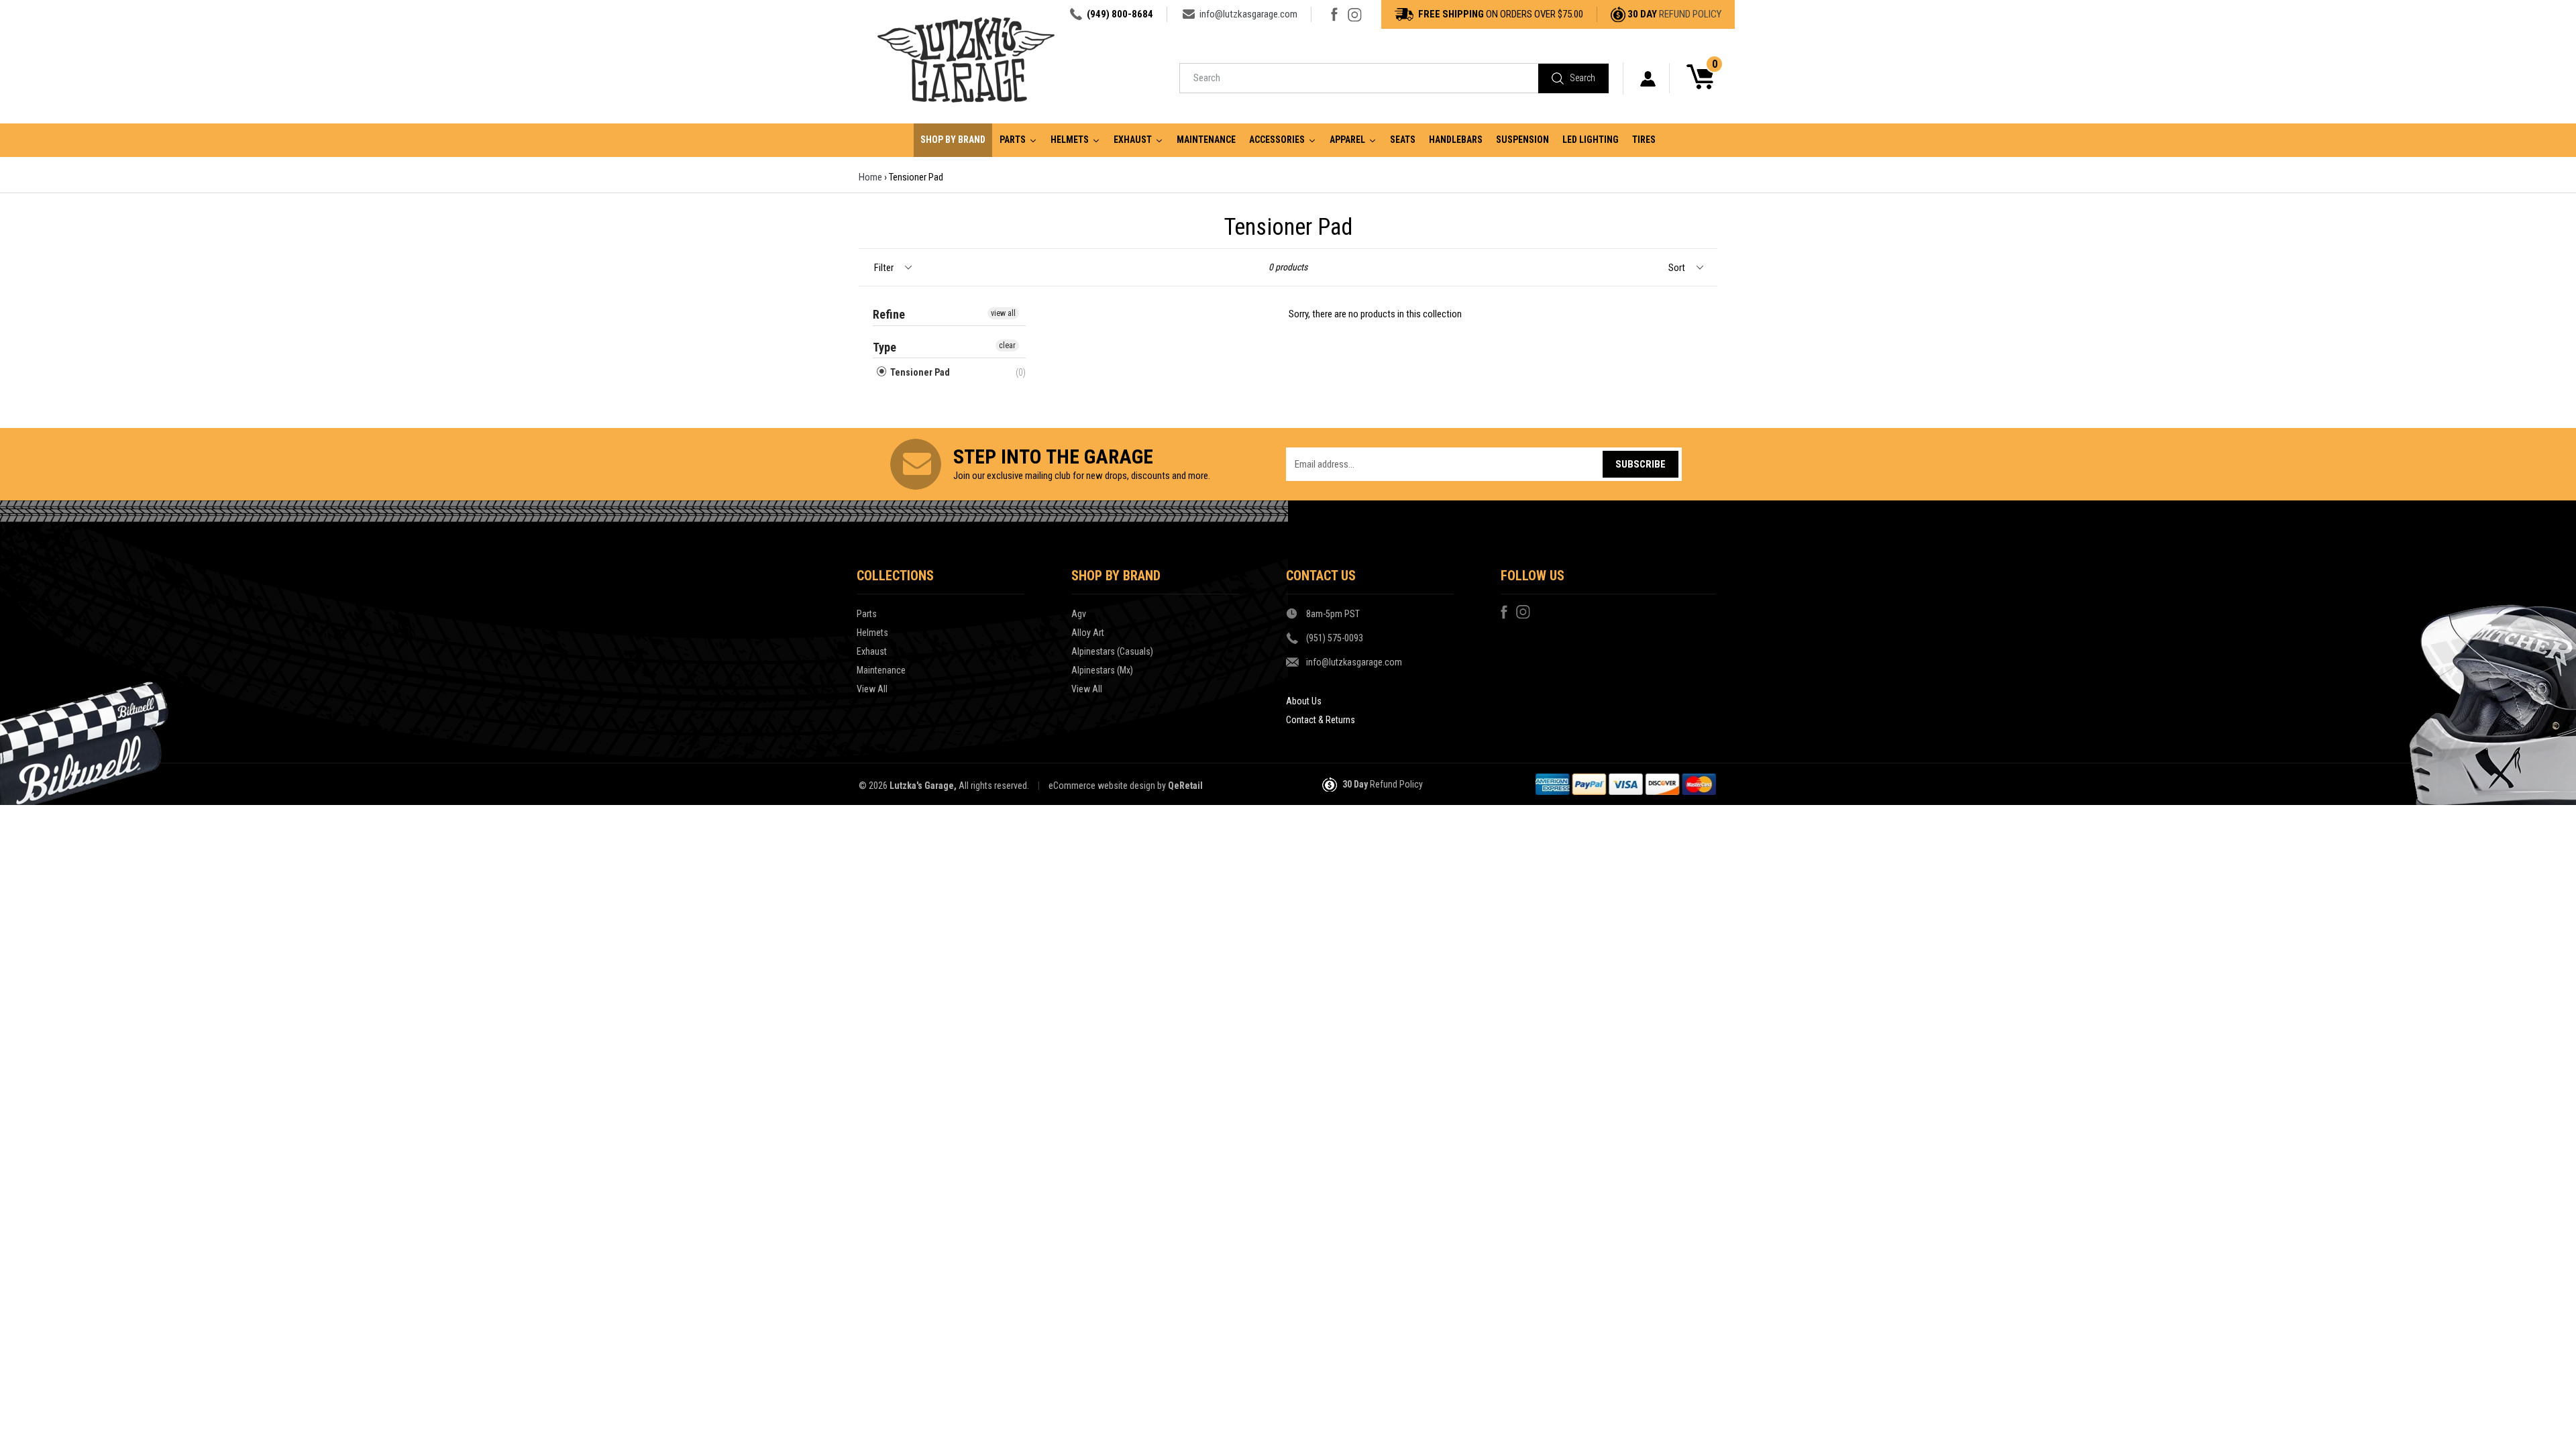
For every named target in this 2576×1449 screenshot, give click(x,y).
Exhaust (872, 651)
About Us (1304, 701)
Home (870, 177)
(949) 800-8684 (1120, 14)
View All (872, 689)
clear (1007, 345)
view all (1003, 313)
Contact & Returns (1321, 720)
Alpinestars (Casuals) (1112, 651)
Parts (867, 614)
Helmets (872, 633)
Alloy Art (1088, 633)
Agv (1079, 614)
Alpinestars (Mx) (1102, 670)
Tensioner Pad (919, 372)
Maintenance (881, 670)
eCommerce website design (1102, 786)
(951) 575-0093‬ (1335, 638)
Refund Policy (1690, 14)
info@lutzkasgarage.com (1248, 14)
